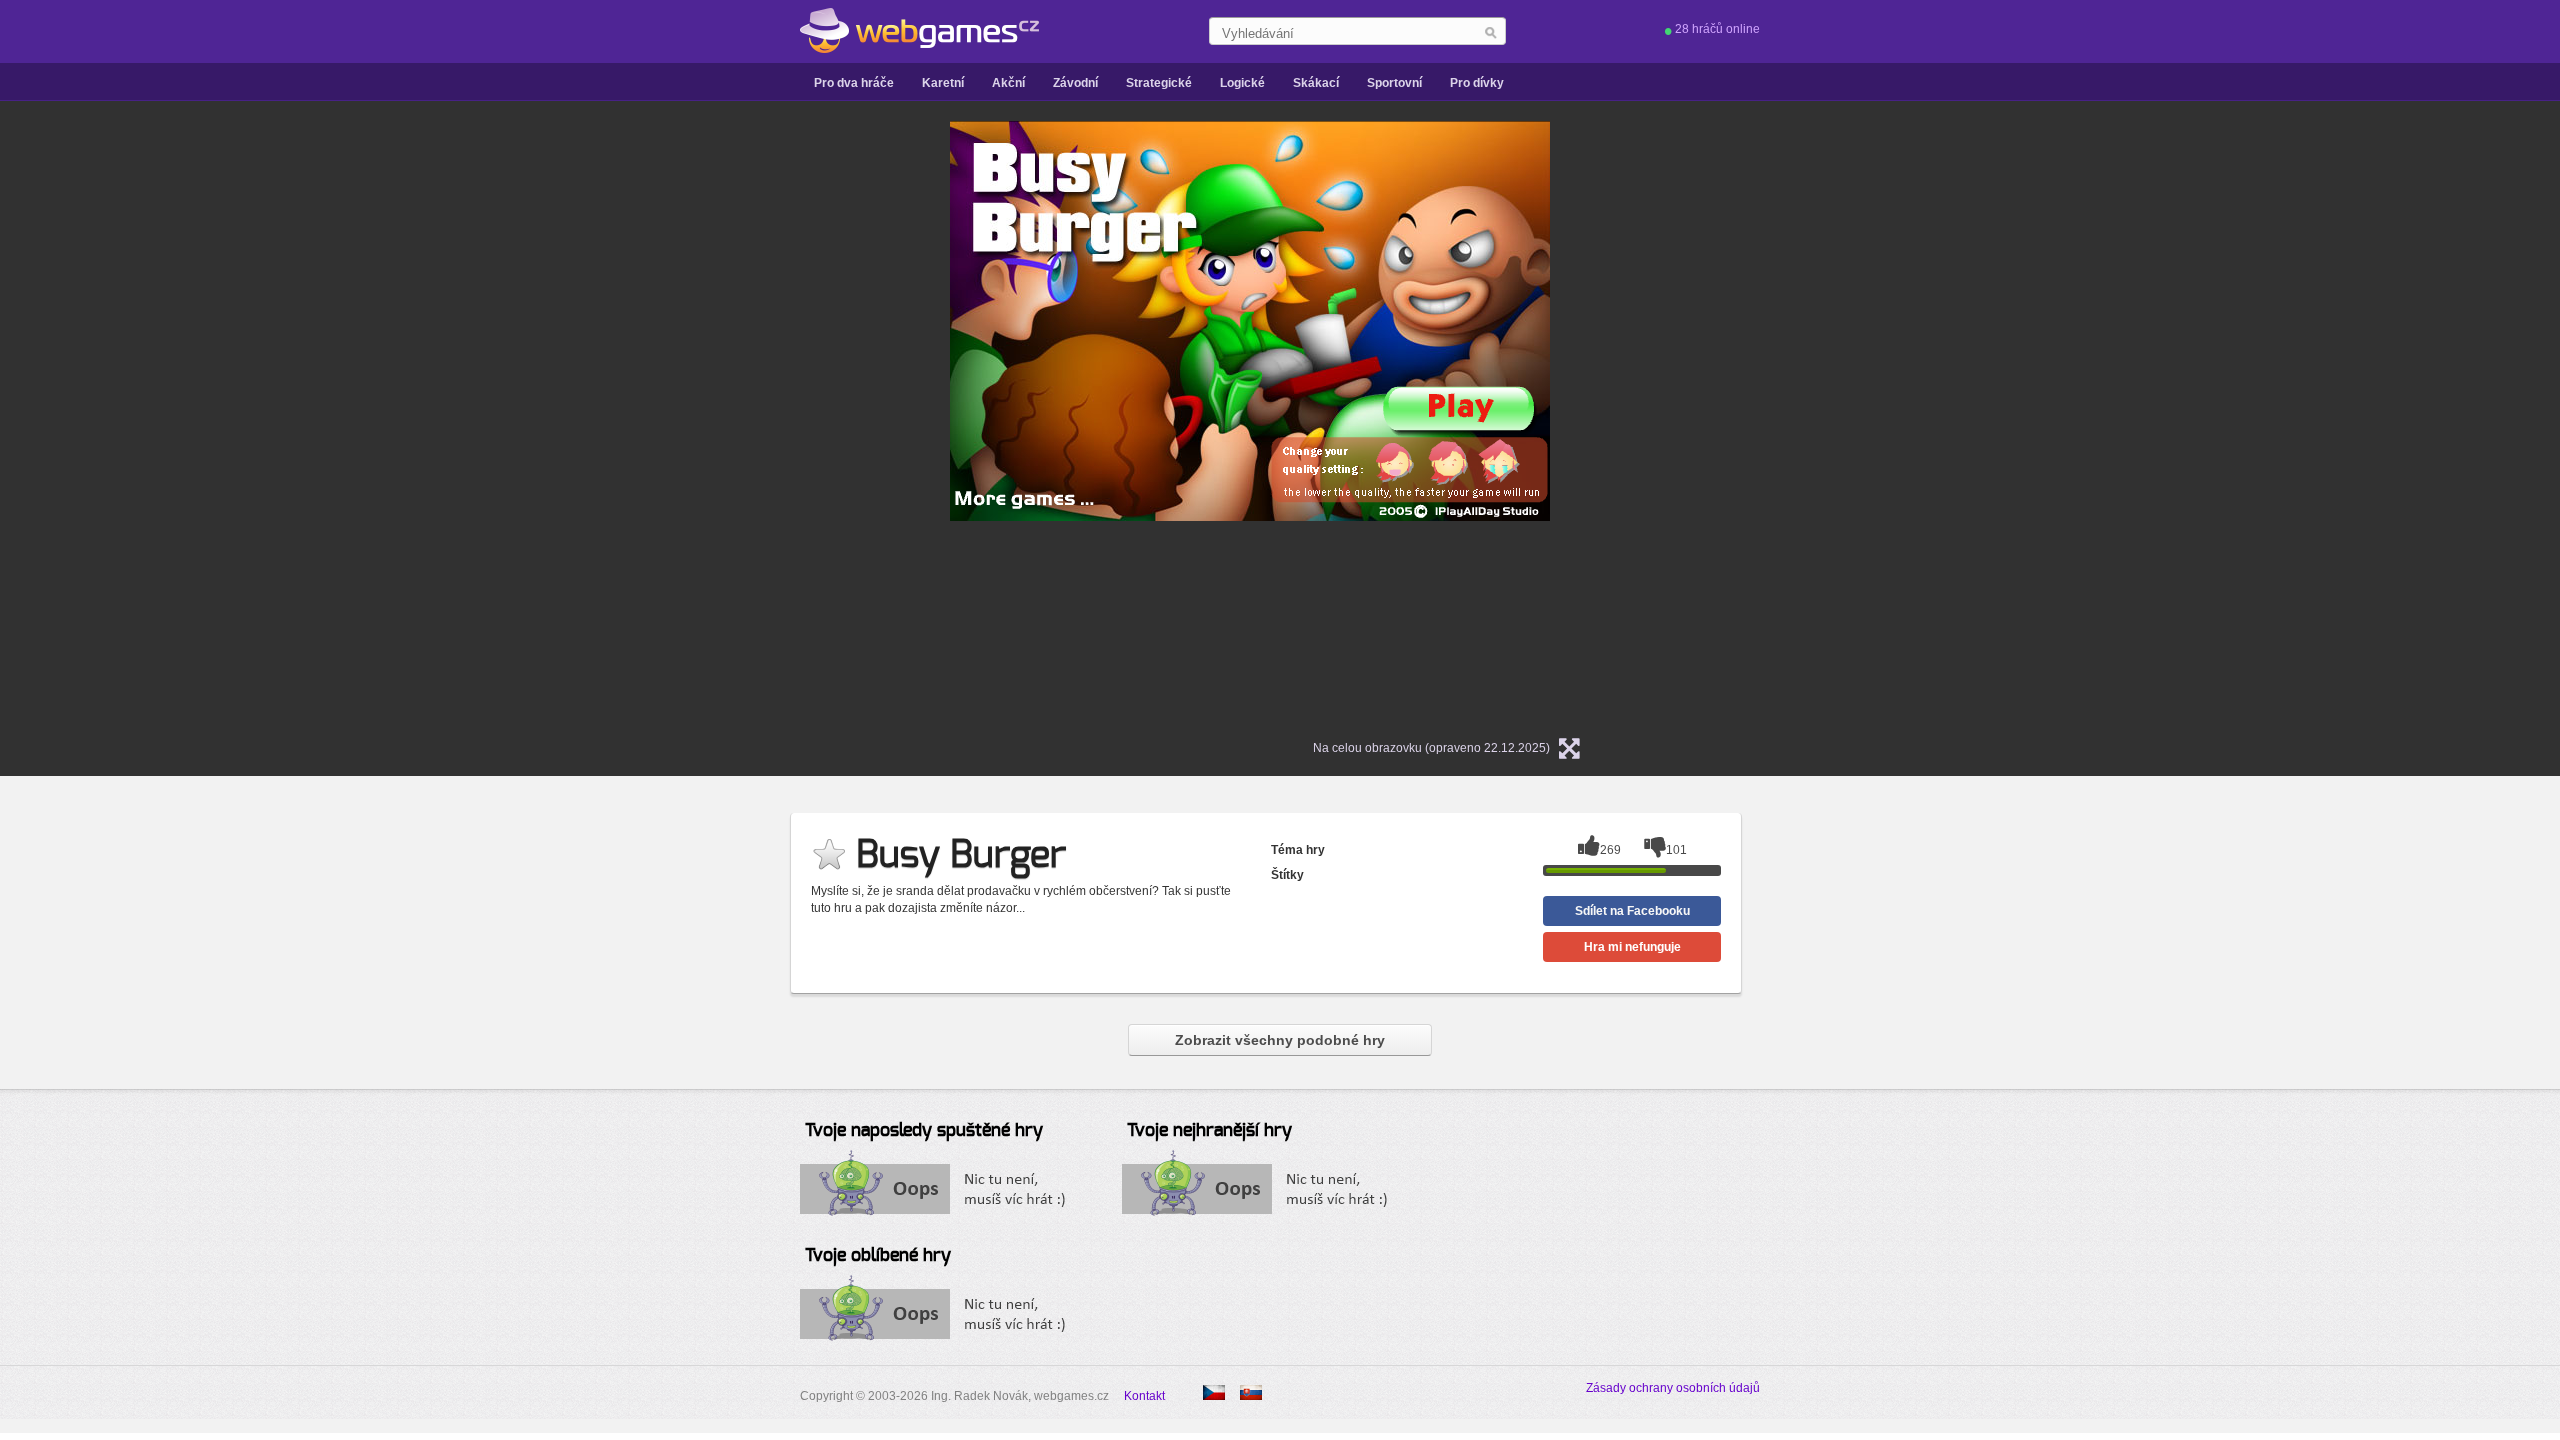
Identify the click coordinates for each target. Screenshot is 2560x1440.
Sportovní (1394, 83)
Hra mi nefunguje (1632, 947)
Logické (1242, 83)
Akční (1008, 83)
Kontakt (1144, 1396)
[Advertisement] (700, 421)
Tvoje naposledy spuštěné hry (924, 1131)
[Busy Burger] (1251, 1392)
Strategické (1159, 83)
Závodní (1075, 83)
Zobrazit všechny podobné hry (1280, 1040)
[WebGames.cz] (919, 31)
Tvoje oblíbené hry (878, 1256)
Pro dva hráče (854, 83)
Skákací (1316, 83)
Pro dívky (1477, 83)
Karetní (943, 83)
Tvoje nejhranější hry (1209, 1131)
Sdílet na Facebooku (1632, 911)
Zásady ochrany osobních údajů (1673, 1388)
